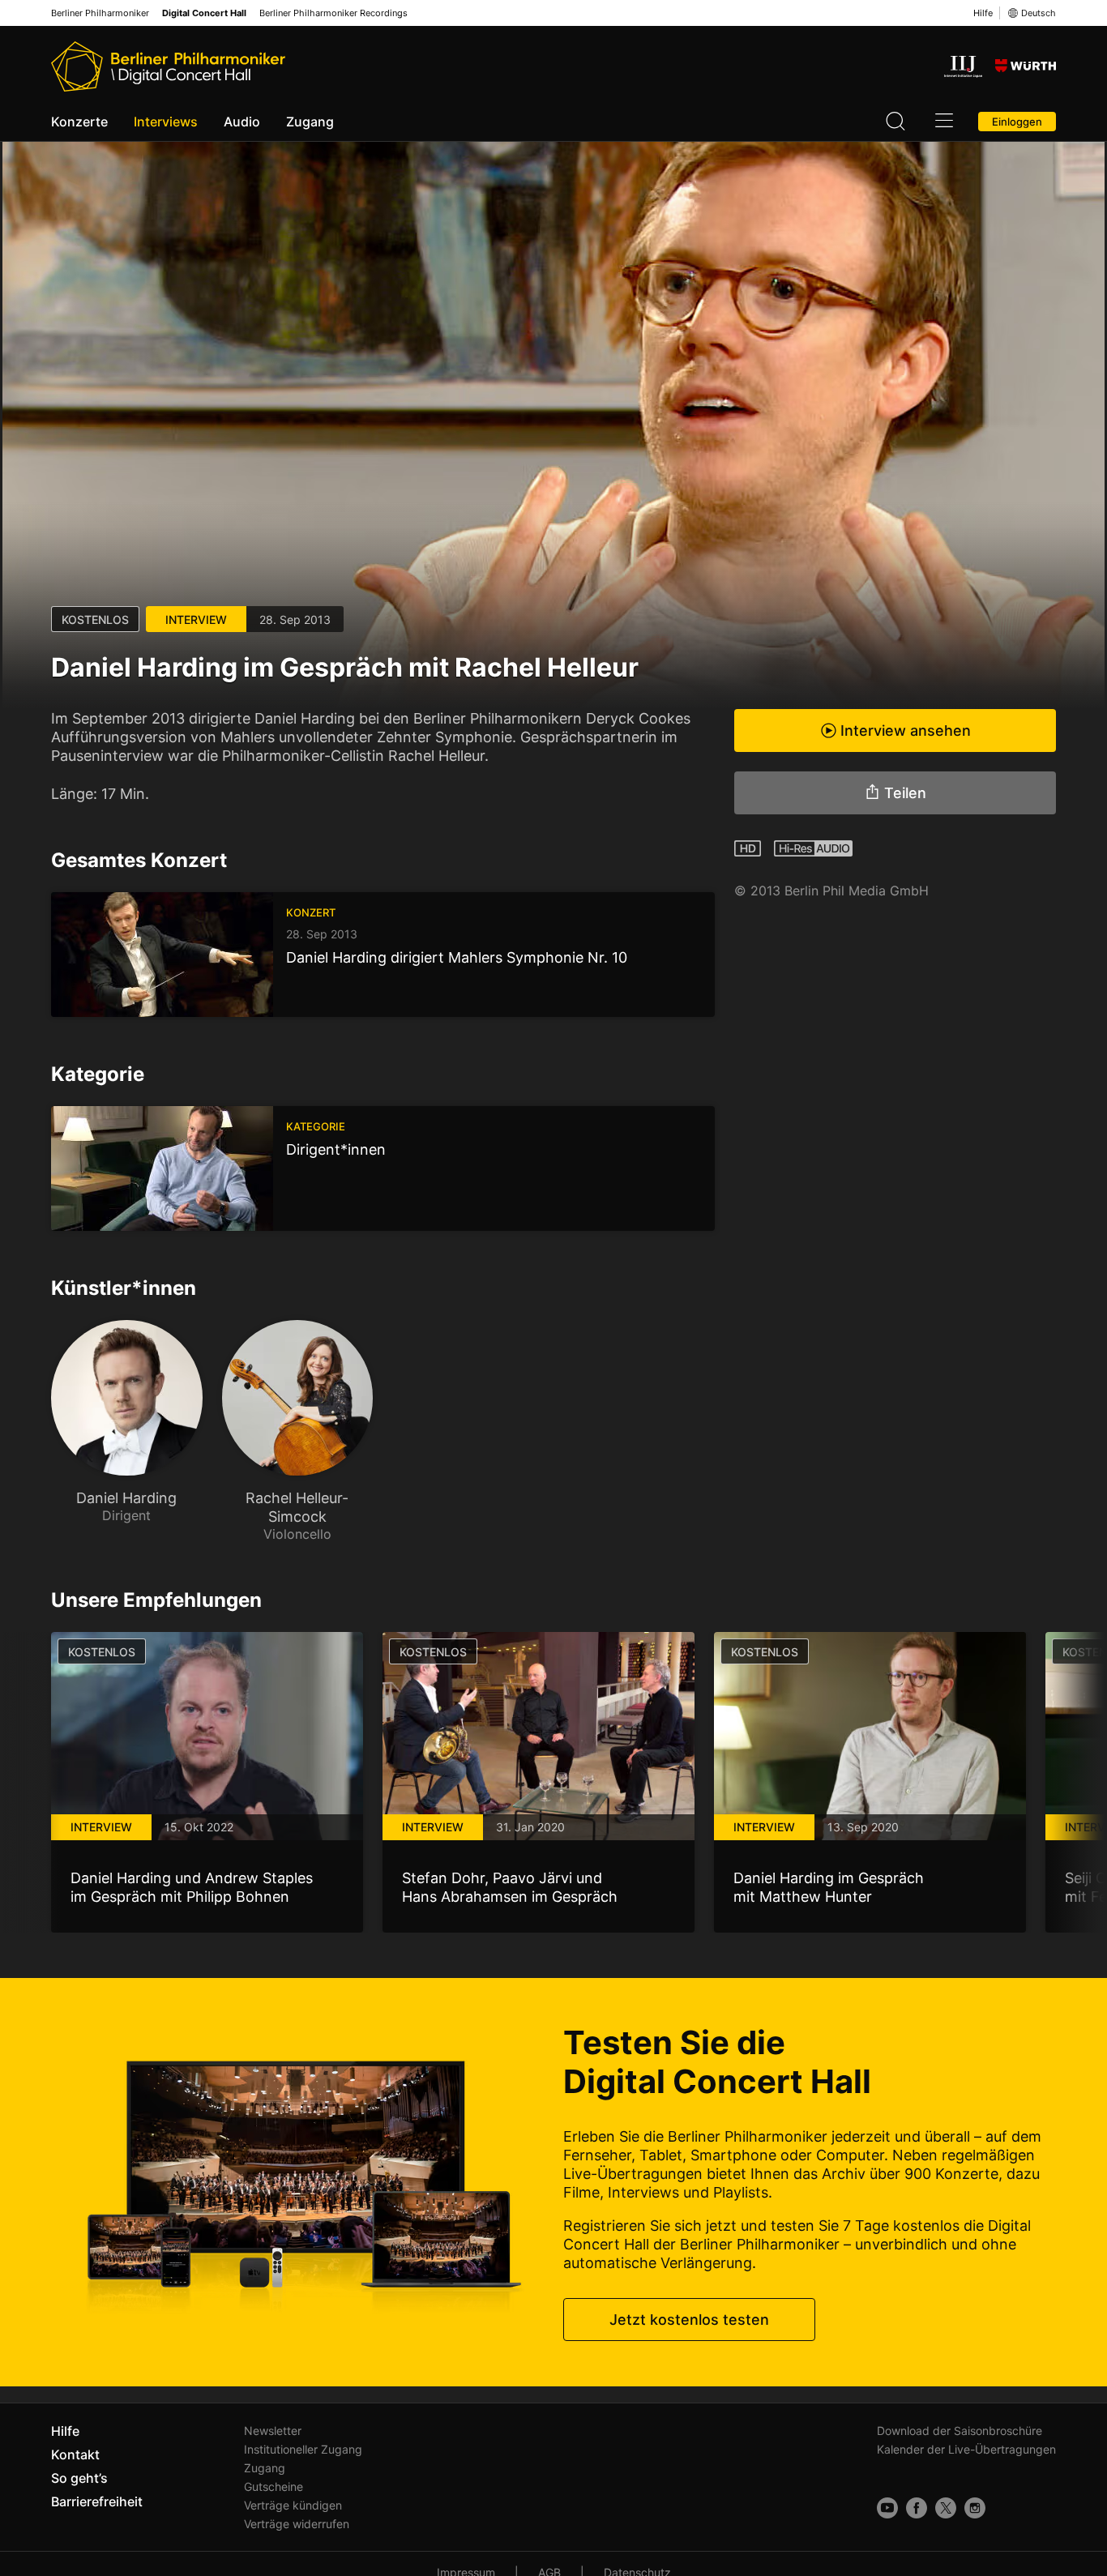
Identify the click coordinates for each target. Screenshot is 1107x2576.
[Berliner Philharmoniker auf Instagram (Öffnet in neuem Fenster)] (975, 2508)
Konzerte (79, 122)
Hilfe (983, 13)
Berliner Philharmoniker (100, 13)
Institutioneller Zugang (303, 2449)
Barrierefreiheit (97, 2501)
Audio (242, 122)
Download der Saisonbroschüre (960, 2431)
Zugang (310, 122)
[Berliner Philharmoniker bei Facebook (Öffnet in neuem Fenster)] (917, 2508)
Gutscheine (274, 2486)
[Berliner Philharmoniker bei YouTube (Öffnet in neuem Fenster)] (887, 2508)
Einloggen (1017, 122)
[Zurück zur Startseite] (168, 66)
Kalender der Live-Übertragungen (966, 2449)
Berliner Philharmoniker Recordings (333, 13)
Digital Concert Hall (204, 13)
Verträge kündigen (293, 2505)
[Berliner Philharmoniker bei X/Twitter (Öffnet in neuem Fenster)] (946, 2508)
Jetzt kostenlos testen (689, 2320)
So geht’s (79, 2478)
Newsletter (273, 2431)
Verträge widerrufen (297, 2524)
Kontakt (75, 2454)
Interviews (166, 122)
